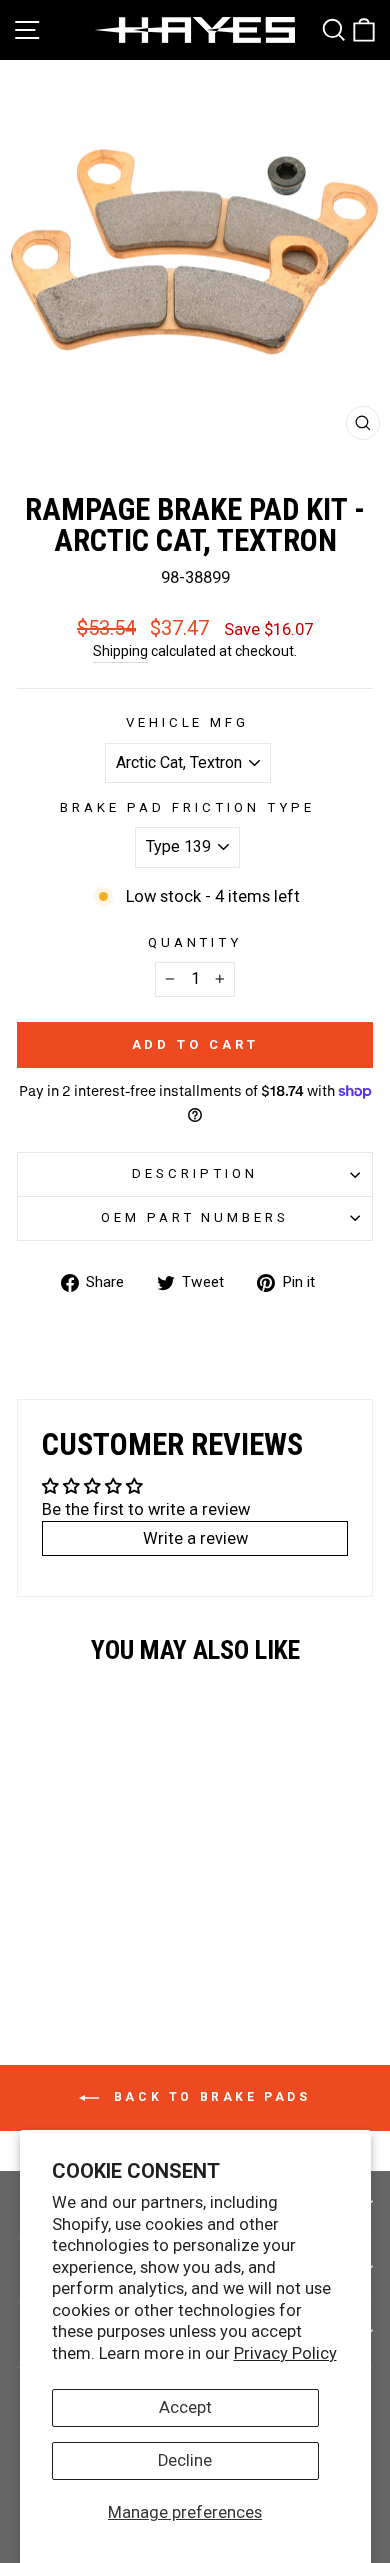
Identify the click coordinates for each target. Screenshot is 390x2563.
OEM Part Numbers (195, 1217)
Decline (185, 2460)
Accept (185, 2407)
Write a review (195, 1538)
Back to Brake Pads (208, 2098)
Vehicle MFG (188, 722)
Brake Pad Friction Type (187, 807)
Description (195, 1173)
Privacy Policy (285, 2353)
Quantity (195, 942)
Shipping (120, 651)
